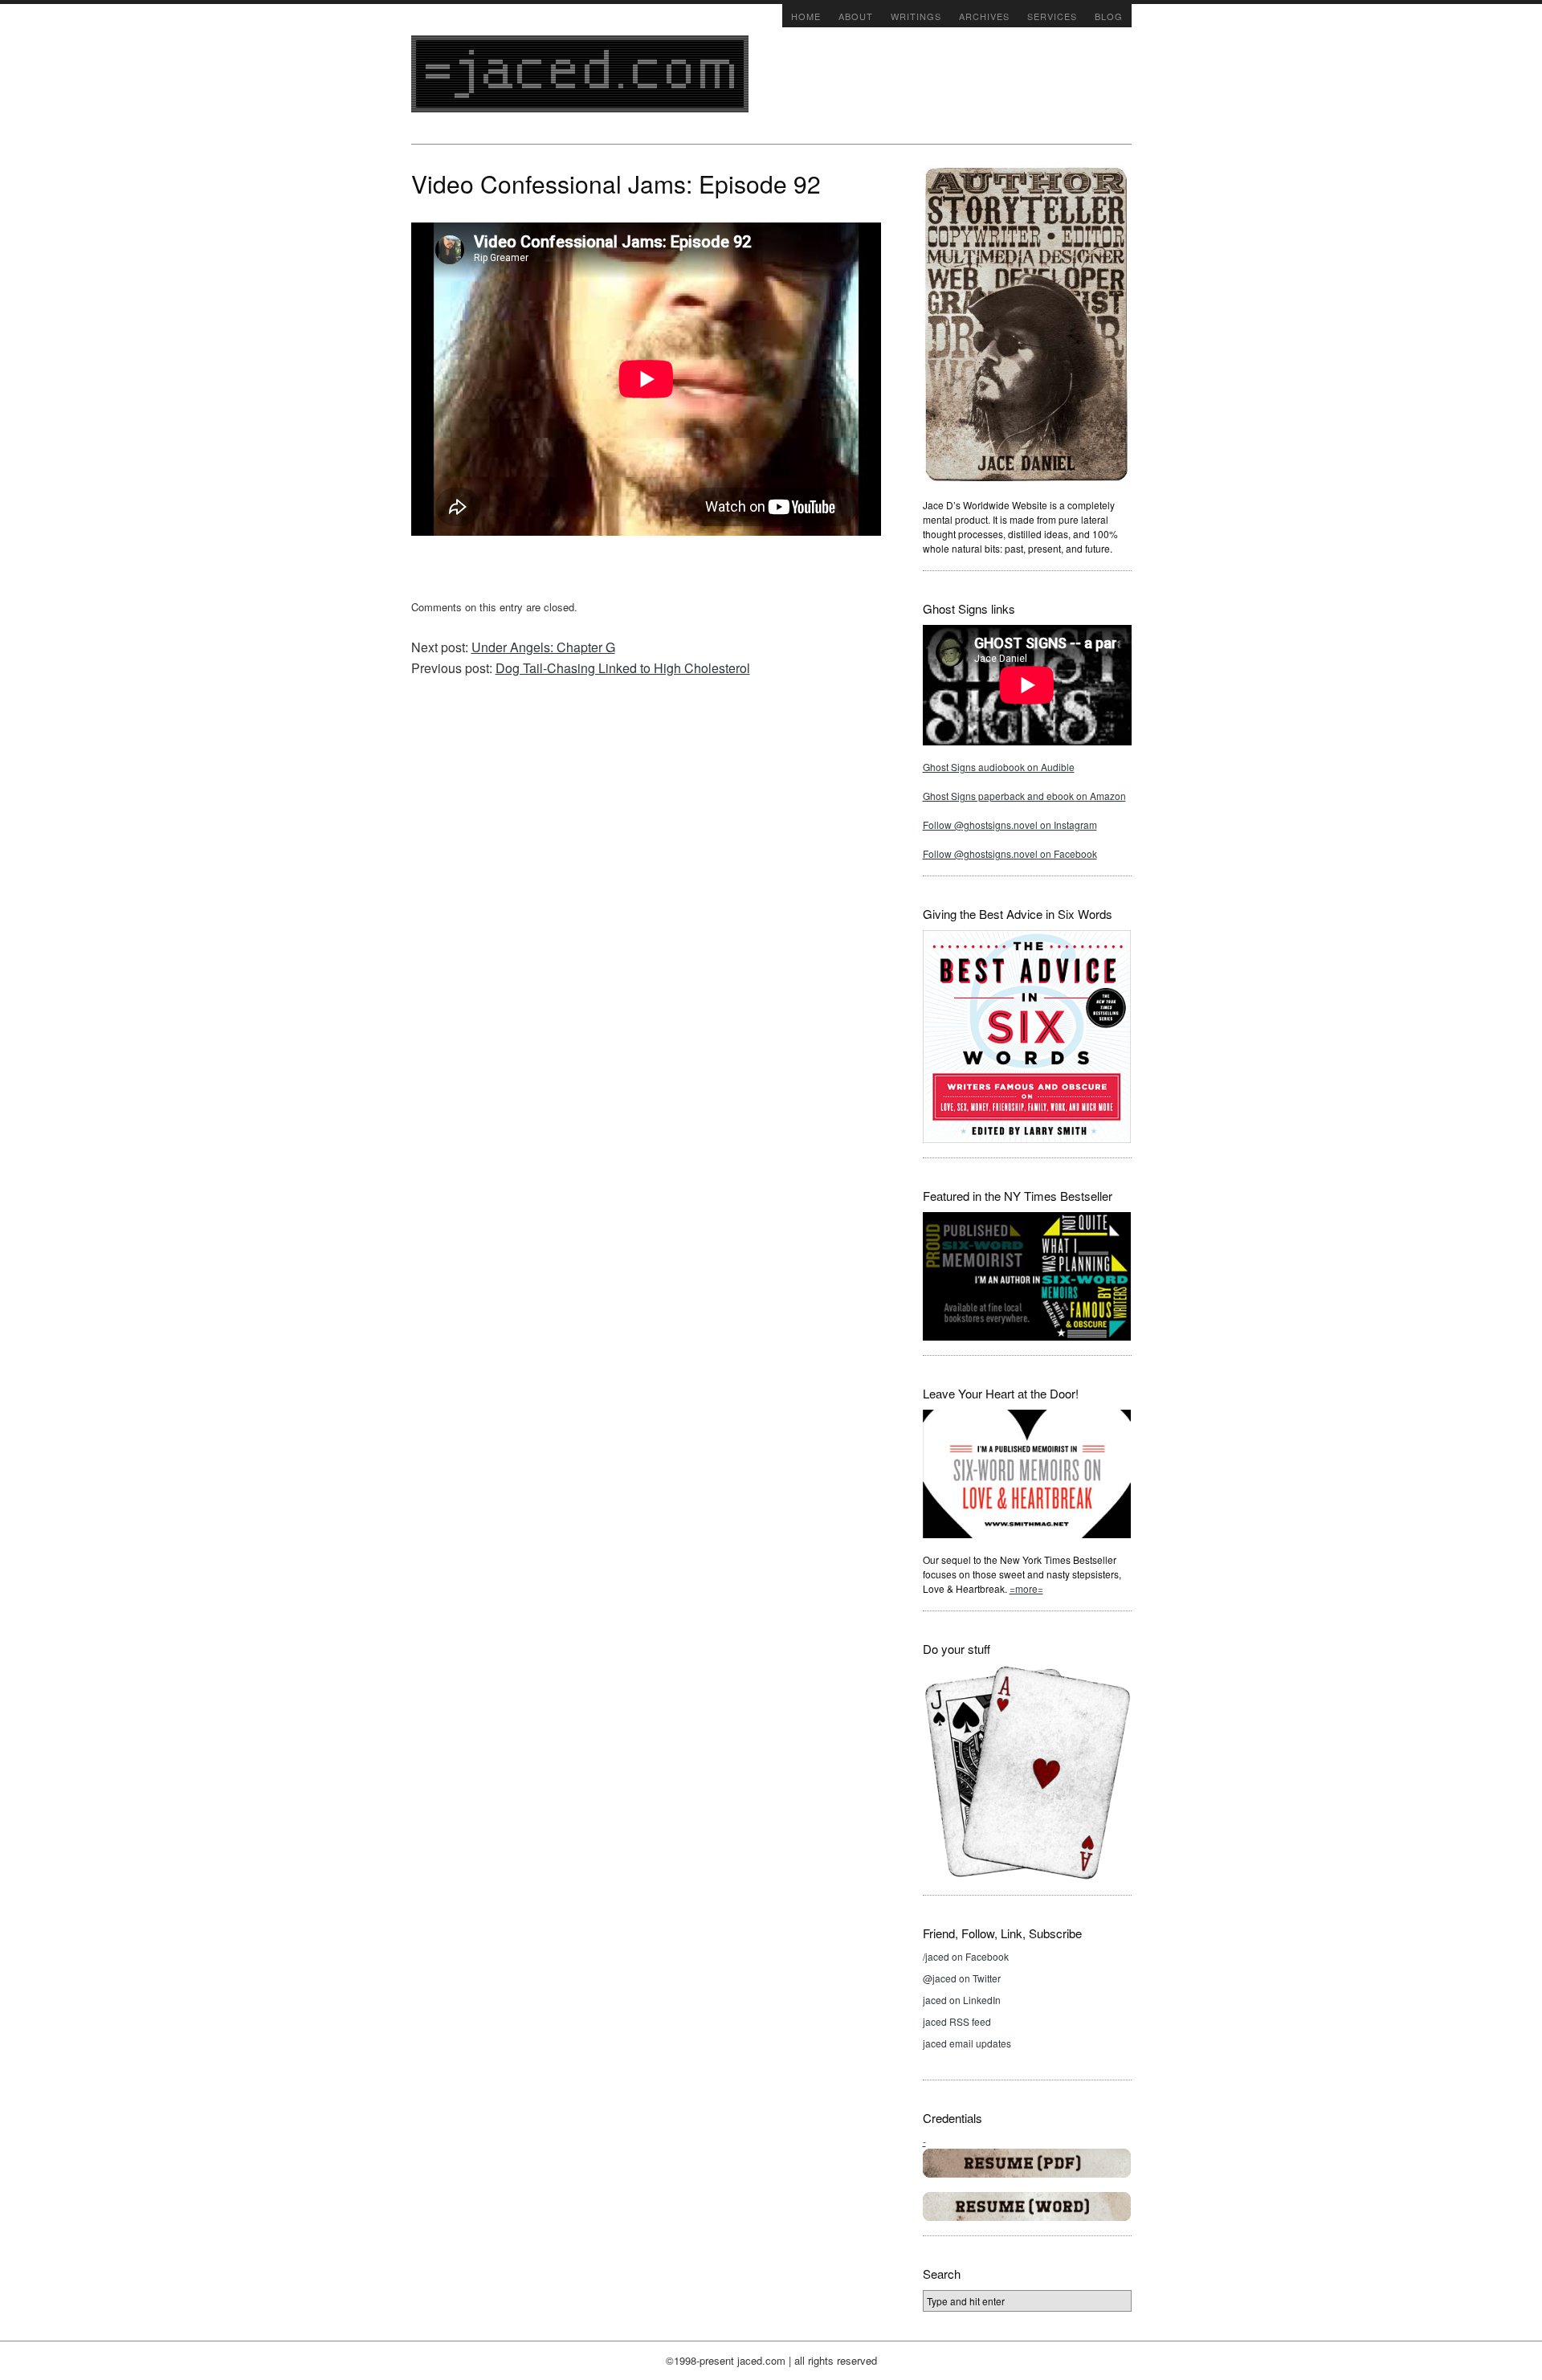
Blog (1109, 16)
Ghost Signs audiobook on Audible (999, 767)
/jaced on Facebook (966, 1956)
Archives (984, 16)
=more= (1026, 1588)
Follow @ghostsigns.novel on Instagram (1010, 825)
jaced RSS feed (957, 2021)
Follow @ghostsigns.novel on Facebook (1010, 853)
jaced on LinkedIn (962, 2000)
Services (1052, 16)
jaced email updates (967, 2043)
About (856, 16)
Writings (916, 16)
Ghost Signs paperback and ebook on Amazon (1024, 796)
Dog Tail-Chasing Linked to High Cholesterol (623, 668)
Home (806, 16)
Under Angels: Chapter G (543, 647)
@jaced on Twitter (962, 1978)
